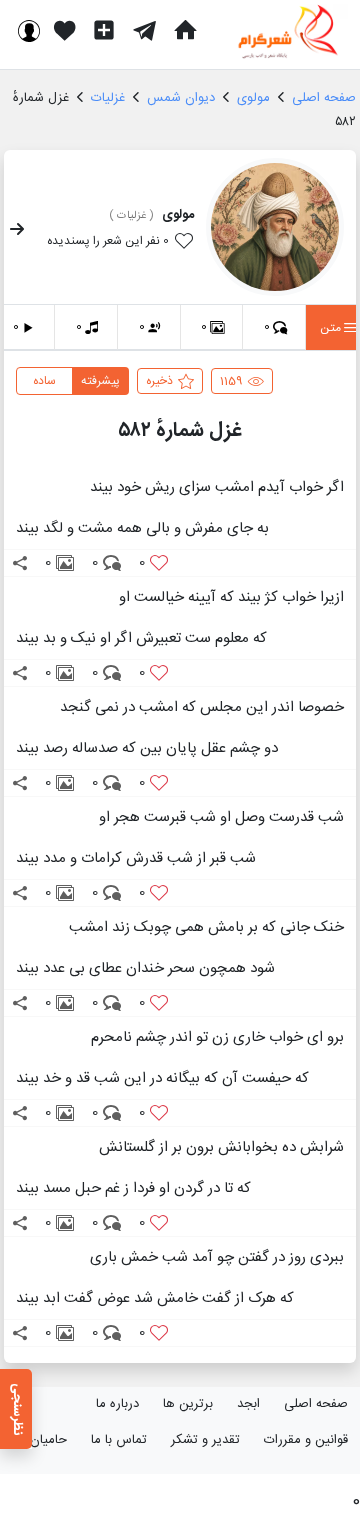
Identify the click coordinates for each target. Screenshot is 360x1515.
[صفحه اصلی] (185, 30)
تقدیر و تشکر (205, 1440)
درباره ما (117, 1404)
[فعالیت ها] (65, 30)
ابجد (248, 1404)
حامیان (48, 1440)
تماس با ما (119, 1440)
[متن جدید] (104, 30)
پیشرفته (100, 381)
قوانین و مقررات (306, 1440)
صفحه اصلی (316, 1404)
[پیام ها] (144, 30)
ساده (44, 381)
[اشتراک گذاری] (20, 563)
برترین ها (188, 1404)
